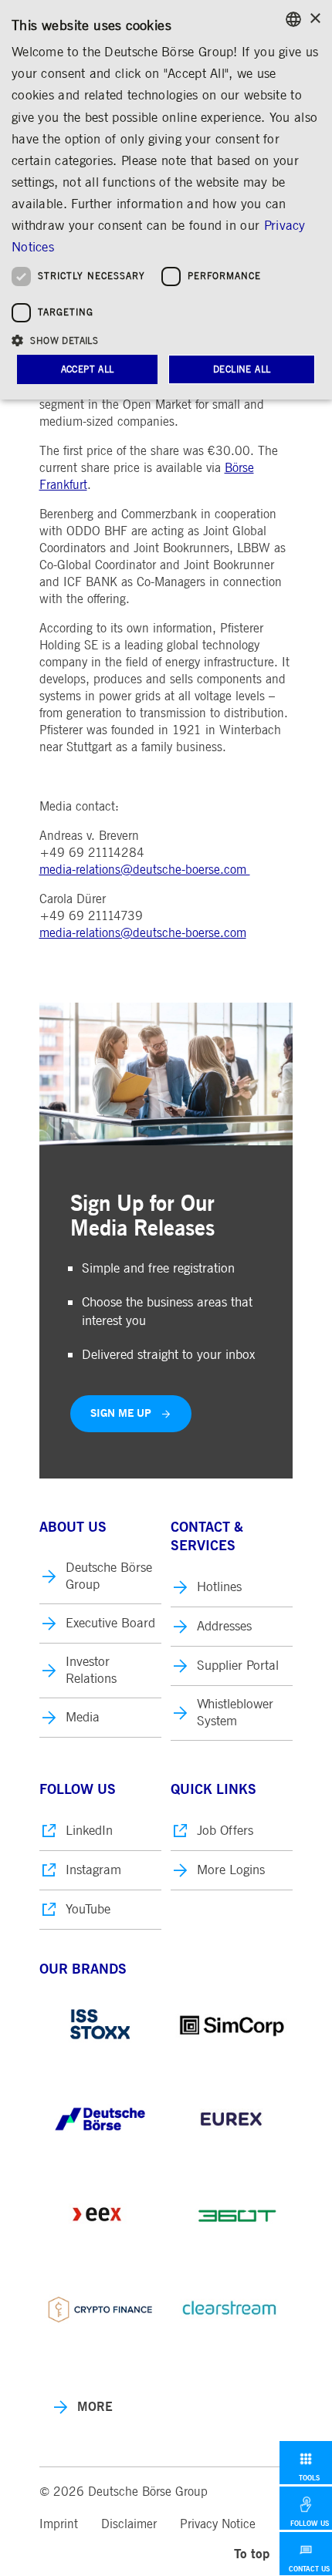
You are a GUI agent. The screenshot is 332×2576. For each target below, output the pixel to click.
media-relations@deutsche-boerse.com (145, 870)
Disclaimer (129, 2524)
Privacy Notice (218, 2524)
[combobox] (293, 19)
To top (252, 2554)
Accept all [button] (88, 369)
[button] (166, 340)
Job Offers (225, 1831)
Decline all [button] (242, 369)
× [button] (315, 19)
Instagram (93, 1870)
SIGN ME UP (121, 1413)
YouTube (88, 1909)
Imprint (59, 2524)
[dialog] (166, 200)
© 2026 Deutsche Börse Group (124, 2492)
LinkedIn (89, 1831)
